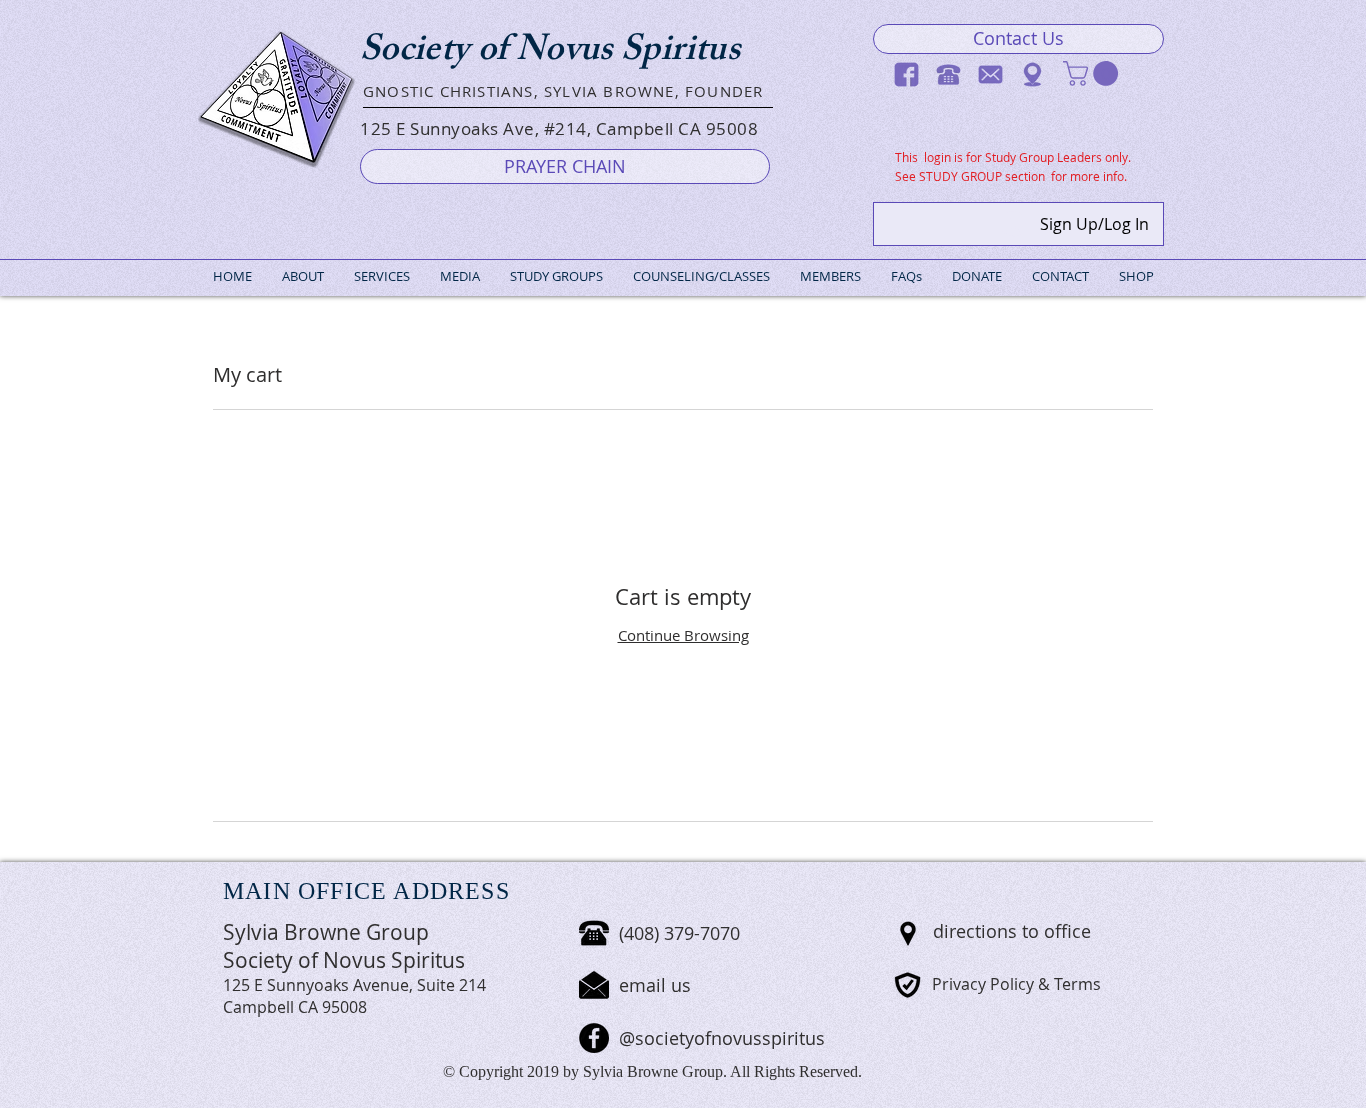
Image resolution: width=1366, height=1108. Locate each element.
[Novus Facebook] (906, 74)
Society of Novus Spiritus (550, 53)
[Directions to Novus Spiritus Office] (1032, 74)
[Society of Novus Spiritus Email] (990, 74)
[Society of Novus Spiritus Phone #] (948, 74)
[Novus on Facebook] (594, 1038)
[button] (1093, 73)
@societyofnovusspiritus (722, 1038)
